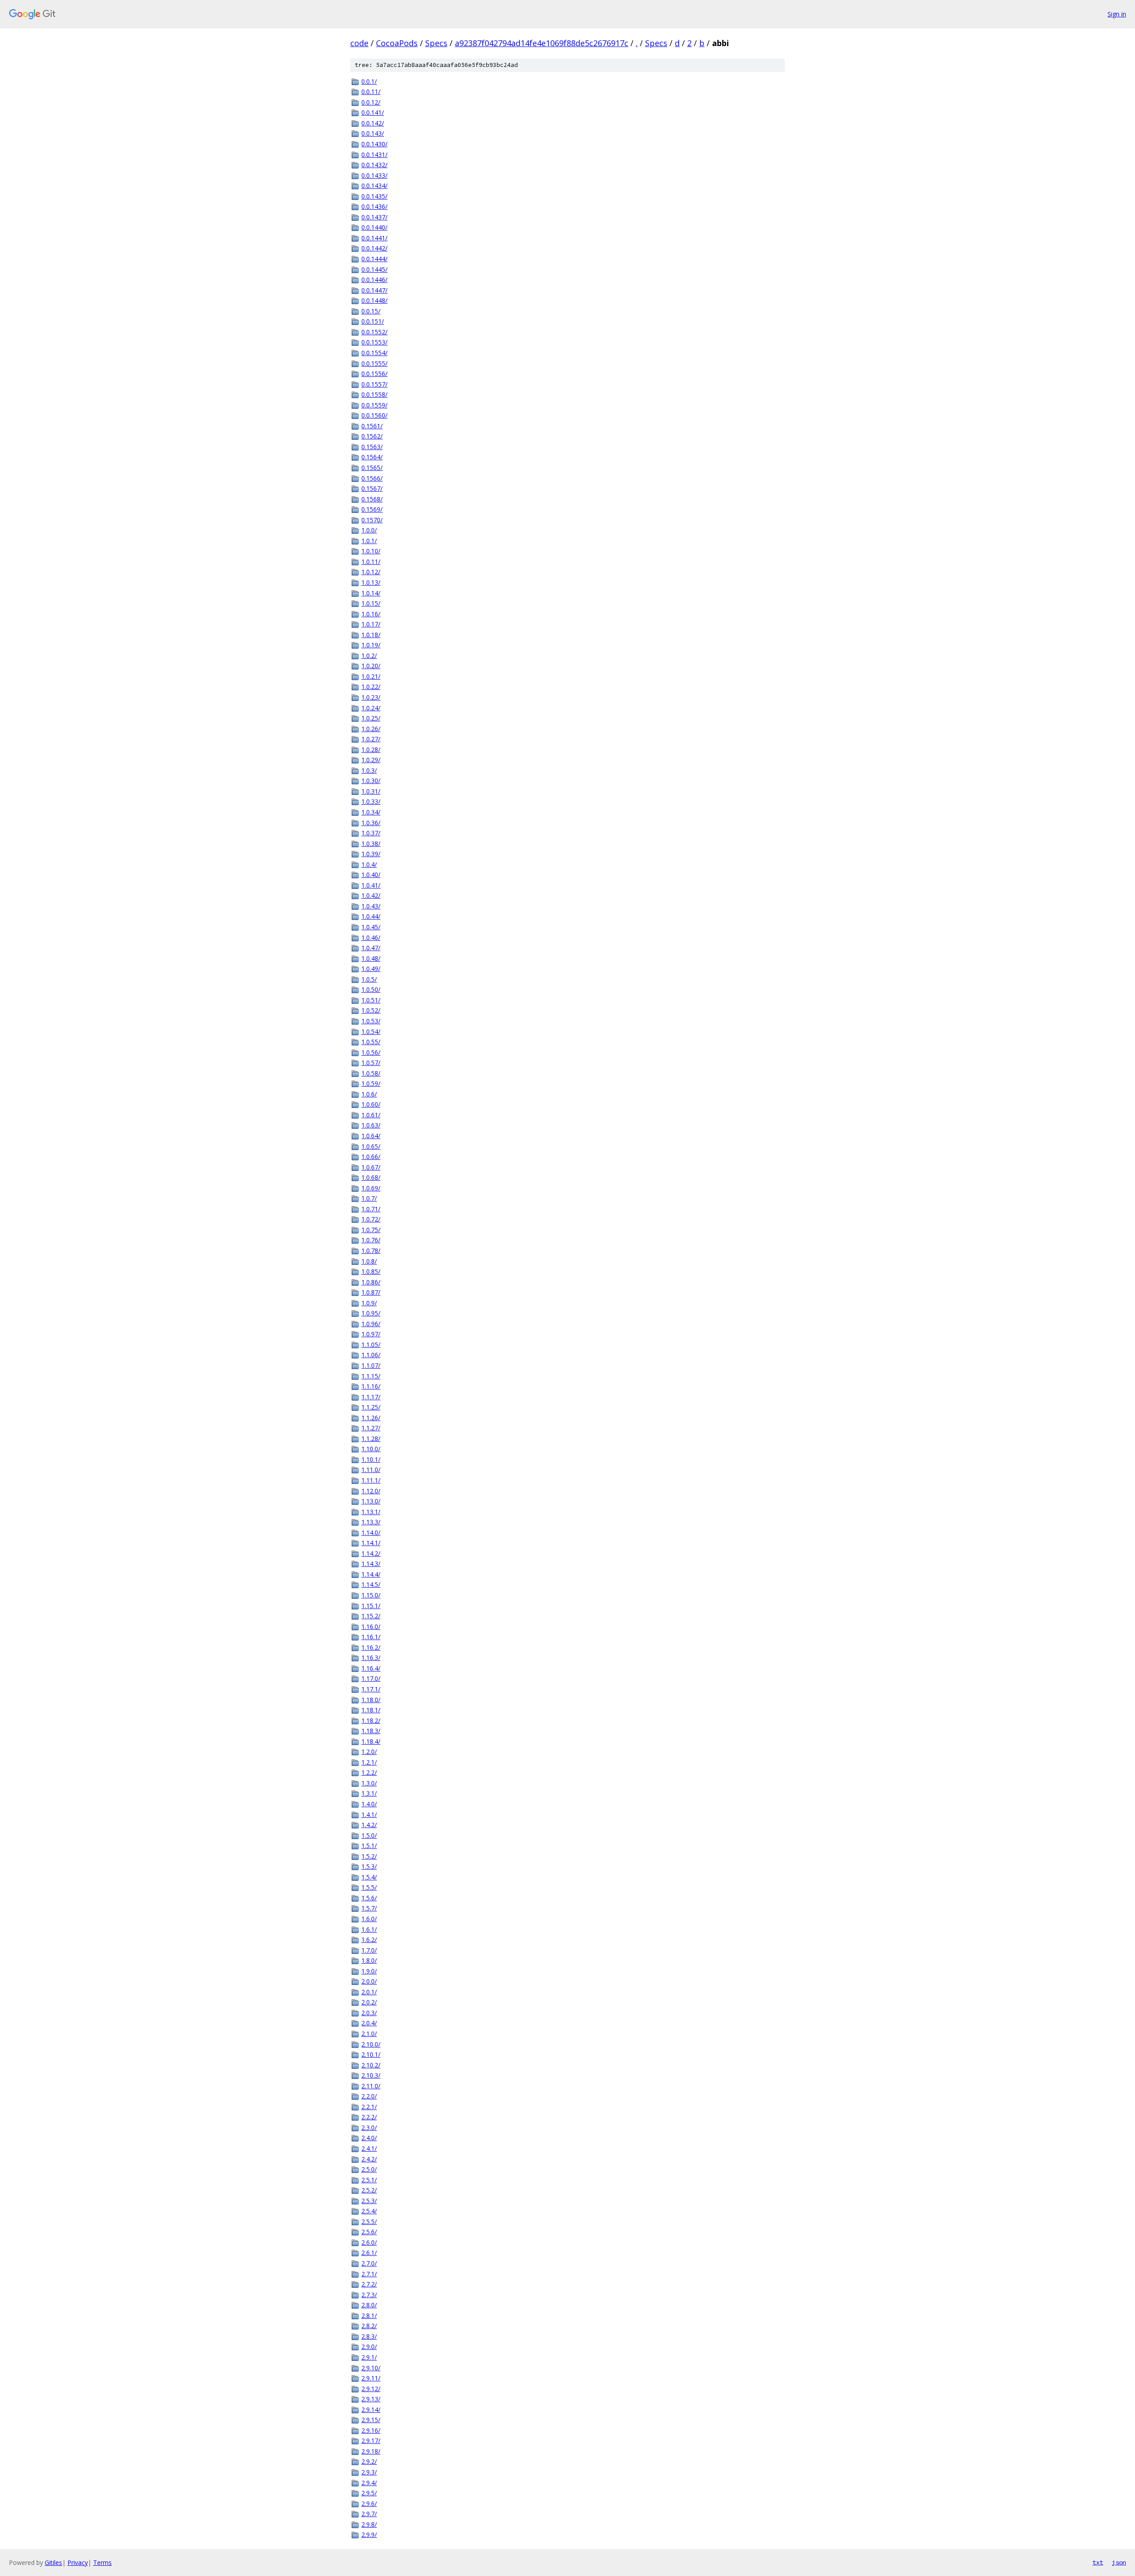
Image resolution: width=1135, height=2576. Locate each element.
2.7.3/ (369, 2295)
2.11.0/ (371, 2086)
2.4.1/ (369, 2148)
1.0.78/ (371, 1251)
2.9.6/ (369, 2504)
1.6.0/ (369, 1919)
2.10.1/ (371, 2054)
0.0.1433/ (374, 175)
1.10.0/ (371, 1449)
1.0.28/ (371, 750)
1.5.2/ (369, 1856)
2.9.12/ (371, 2389)
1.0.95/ (371, 1313)
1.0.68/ (371, 1177)
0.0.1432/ (374, 165)
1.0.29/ (371, 760)
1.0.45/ (371, 927)
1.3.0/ (369, 1783)
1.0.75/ (371, 1230)
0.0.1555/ (374, 363)
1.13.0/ (371, 1501)
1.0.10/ (371, 551)
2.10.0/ (371, 2044)
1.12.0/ (371, 1491)
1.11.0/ (371, 1470)
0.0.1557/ (374, 384)
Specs (436, 43)
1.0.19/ (371, 645)
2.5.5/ (369, 2222)
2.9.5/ (369, 2493)
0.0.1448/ (374, 300)
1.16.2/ (371, 1647)
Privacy (78, 2562)
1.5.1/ (369, 1846)
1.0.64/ (371, 1136)
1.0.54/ (371, 1032)
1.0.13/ (371, 582)
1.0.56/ (371, 1052)
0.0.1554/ (374, 353)
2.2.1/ (369, 2107)
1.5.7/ (369, 1908)
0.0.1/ (369, 81)
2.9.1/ (369, 2357)
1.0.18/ (371, 635)
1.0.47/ (371, 948)
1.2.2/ (369, 1772)
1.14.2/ (371, 1553)
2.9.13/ (371, 2399)
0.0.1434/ (374, 186)
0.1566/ (372, 478)
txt (1098, 2562)
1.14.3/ (371, 1564)
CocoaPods (397, 43)
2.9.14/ (371, 2410)
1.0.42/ (371, 895)
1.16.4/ (371, 1668)
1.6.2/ (369, 1940)
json (1119, 2562)
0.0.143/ (373, 133)
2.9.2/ (369, 2461)
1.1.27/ (371, 1428)
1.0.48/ (371, 958)
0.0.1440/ (374, 227)
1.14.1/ (371, 1543)
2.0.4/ (369, 2023)
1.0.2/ (369, 656)
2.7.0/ (369, 2263)
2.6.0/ (369, 2242)
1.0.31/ (371, 791)
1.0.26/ (371, 729)
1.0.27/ (371, 739)
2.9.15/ (371, 2420)
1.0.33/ (371, 801)
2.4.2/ (369, 2159)
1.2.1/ (369, 1762)
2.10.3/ (371, 2075)
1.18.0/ (371, 1700)
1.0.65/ (371, 1146)
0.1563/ (372, 447)
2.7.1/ (369, 2274)
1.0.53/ (371, 1021)
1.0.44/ (371, 916)
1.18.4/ (371, 1741)
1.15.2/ (371, 1616)
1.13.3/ (371, 1522)
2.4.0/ (369, 2138)
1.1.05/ (371, 1345)
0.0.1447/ (374, 290)
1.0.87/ (371, 1292)
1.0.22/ (371, 687)
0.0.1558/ (374, 394)
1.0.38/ (371, 844)
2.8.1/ (369, 2316)
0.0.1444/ (374, 259)
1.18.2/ (371, 1721)
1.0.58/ (371, 1073)
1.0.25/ (371, 718)
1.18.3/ (371, 1731)
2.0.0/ (369, 1981)
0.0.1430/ (374, 144)
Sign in (1117, 14)
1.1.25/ (371, 1407)
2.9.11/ (371, 2378)
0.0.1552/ (374, 332)
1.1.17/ (371, 1397)
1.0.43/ (371, 906)
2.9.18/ (371, 2451)
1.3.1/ (369, 1793)
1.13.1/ (371, 1512)
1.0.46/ (371, 938)
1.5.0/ (369, 1835)
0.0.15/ (371, 311)
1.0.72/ (371, 1219)
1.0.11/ (371, 562)
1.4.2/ (369, 1825)
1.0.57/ (371, 1063)
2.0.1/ (369, 1992)
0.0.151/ (373, 321)
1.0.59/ (371, 1083)
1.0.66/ (371, 1157)
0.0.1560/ (374, 415)
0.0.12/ (371, 102)
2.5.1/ (369, 2180)
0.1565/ (372, 468)
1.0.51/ (371, 1000)
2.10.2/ (371, 2065)
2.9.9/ (369, 2535)
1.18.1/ (371, 1710)
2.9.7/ (369, 2514)
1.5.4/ (369, 1877)
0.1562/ (372, 436)
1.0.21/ (371, 676)
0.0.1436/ (374, 206)
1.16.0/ (371, 1627)
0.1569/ (372, 509)
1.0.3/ (369, 770)
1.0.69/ (371, 1188)
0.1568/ (372, 499)
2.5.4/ (369, 2211)
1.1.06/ (371, 1355)
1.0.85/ (371, 1271)
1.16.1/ (371, 1637)
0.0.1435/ (374, 196)
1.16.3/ (371, 1658)
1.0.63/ (371, 1125)
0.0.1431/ (374, 155)
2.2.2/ (369, 2117)
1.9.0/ (369, 1971)
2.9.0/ (369, 2347)
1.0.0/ (369, 530)
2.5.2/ (369, 2190)
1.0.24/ (371, 708)
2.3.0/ (369, 2128)
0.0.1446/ (374, 280)
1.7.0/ (369, 1950)
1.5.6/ (369, 1898)
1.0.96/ (371, 1324)
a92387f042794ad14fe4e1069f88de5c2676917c (542, 43)
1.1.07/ (371, 1365)
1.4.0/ (369, 1804)
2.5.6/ (369, 2232)
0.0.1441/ (374, 238)
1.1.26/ (371, 1418)
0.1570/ (372, 520)
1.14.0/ (371, 1533)
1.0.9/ (369, 1303)
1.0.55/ (371, 1042)
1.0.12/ (371, 572)
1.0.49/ (371, 969)
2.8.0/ (369, 2305)
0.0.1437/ (374, 217)
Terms (102, 2562)
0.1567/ (372, 488)
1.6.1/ (369, 1929)
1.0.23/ (371, 697)
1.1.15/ (371, 1376)
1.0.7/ (369, 1198)
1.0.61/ (371, 1115)
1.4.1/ (369, 1815)
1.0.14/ (371, 593)
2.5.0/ (369, 2169)
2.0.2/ (369, 2002)
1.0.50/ (371, 989)
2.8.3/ (369, 2336)
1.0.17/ (371, 624)
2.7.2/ (369, 2284)
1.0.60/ (371, 1104)
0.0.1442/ (374, 248)
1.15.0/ (371, 1595)
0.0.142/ (373, 123)
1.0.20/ (371, 666)
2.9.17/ (371, 2441)
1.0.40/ (371, 875)
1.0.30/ (371, 781)
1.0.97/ (371, 1334)
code (359, 43)
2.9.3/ (369, 2472)
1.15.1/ (371, 1606)
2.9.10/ (371, 2368)
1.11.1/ (371, 1480)
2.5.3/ (369, 2201)
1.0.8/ (369, 1261)
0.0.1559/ (374, 405)
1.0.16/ (371, 614)
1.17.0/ (371, 1678)
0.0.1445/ (374, 269)
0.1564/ (372, 457)
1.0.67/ (371, 1167)
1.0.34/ (371, 812)
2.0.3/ (369, 2013)
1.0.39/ (371, 854)
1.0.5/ (369, 979)
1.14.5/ (371, 1584)
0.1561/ (372, 426)
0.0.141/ (373, 112)
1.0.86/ (371, 1282)
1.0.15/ (371, 603)
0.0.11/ (371, 92)
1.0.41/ (371, 885)
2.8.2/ (369, 2326)
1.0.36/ (371, 823)
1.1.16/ (371, 1386)
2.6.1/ (369, 2253)
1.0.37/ (371, 833)
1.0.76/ (371, 1240)
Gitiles (53, 2562)
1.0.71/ (371, 1209)
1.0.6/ (369, 1094)
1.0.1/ (369, 541)
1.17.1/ (371, 1689)
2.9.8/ (369, 2524)
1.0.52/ (371, 1010)
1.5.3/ (369, 1866)
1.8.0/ (369, 1960)
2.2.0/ (369, 2096)
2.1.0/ (369, 2034)
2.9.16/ (371, 2430)
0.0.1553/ (374, 342)
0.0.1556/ (374, 374)
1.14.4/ (371, 1574)
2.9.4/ (369, 2483)
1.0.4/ (369, 864)
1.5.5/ (369, 1887)
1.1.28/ (371, 1439)
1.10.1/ (371, 1459)
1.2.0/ (369, 1752)
